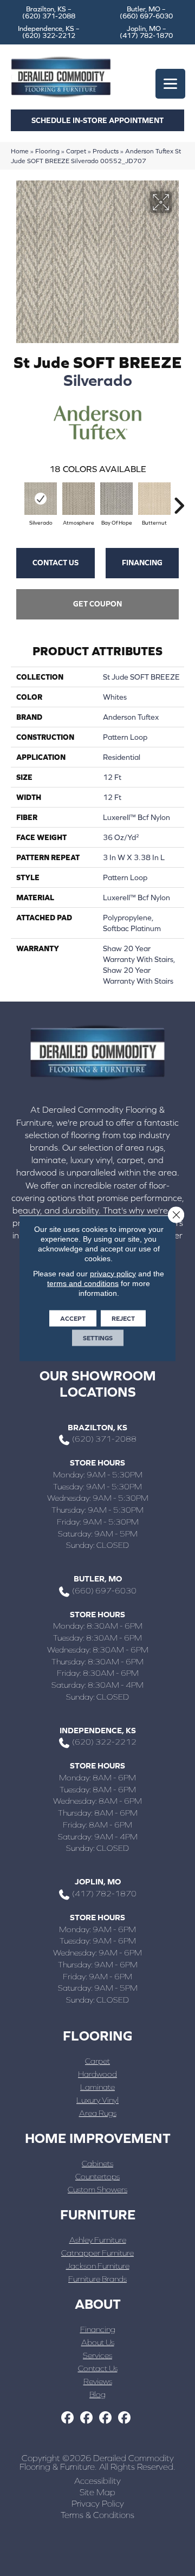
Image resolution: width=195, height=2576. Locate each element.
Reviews (98, 2381)
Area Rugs (98, 2113)
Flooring (47, 151)
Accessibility (97, 2481)
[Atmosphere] (79, 499)
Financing (142, 563)
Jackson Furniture (98, 2266)
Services (97, 2355)
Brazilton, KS (97, 1427)
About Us (98, 2342)
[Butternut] (154, 499)
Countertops (97, 2176)
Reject (123, 1318)
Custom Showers (97, 2189)
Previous (16, 500)
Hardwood (97, 2074)
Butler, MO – (146, 12)
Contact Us (56, 563)
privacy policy (113, 1273)
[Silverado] (41, 499)
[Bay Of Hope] (116, 499)
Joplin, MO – (146, 32)
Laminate (97, 2087)
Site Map (97, 2492)
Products (106, 151)
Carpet (76, 151)
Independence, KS (98, 1730)
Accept (73, 1318)
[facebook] (67, 2418)
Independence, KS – (49, 32)
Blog (97, 2394)
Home (20, 151)
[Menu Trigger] (170, 84)
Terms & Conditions (97, 2515)
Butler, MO (98, 1578)
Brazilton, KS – (49, 12)
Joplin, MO (98, 1881)
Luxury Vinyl (97, 2100)
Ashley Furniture (98, 2240)
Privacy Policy (98, 2503)
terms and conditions (83, 1283)
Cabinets (97, 2163)
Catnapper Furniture (97, 2253)
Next (179, 500)
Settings (98, 1338)
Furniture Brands (97, 2279)
